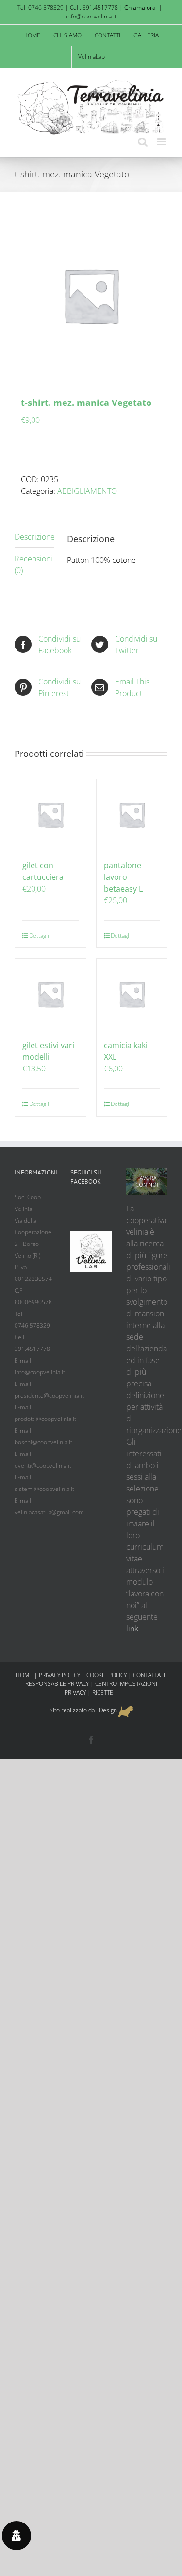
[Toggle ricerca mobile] (143, 142)
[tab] (34, 537)
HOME (24, 1675)
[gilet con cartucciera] (50, 815)
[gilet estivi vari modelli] (50, 994)
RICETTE (103, 1692)
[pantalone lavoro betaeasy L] (132, 815)
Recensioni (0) (33, 564)
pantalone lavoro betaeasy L (123, 877)
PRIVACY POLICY (59, 1675)
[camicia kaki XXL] (132, 994)
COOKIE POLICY (107, 1675)
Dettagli (39, 936)
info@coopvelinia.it (91, 16)
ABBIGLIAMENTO (87, 491)
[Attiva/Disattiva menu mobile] (162, 142)
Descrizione (34, 537)
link (132, 1629)
